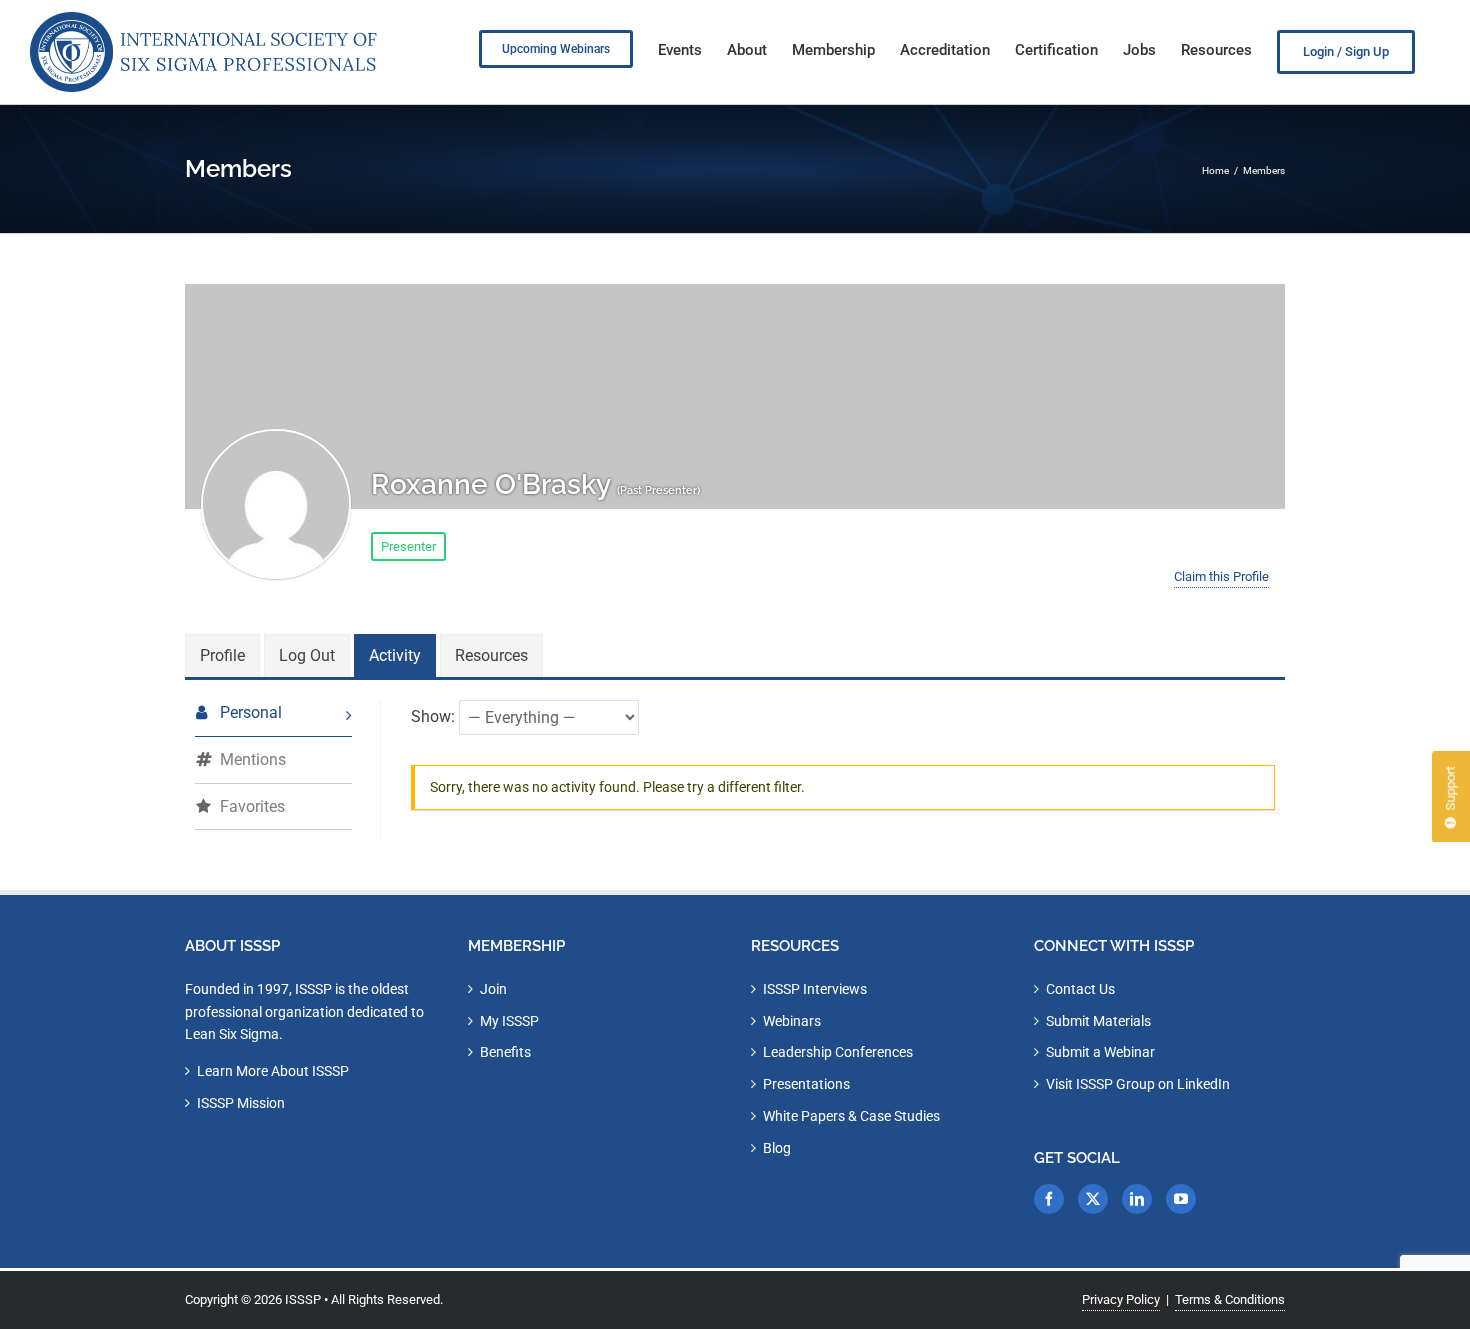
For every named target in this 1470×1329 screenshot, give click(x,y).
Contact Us (1080, 989)
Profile (222, 655)
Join (493, 989)
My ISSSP (509, 1021)
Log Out (307, 655)
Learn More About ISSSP (273, 1071)
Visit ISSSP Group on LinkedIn (1138, 1084)
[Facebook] (1049, 1199)
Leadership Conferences (838, 1052)
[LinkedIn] (1137, 1199)
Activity (395, 655)
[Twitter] (1093, 1199)
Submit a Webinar (1100, 1052)
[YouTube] (1181, 1199)
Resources (491, 655)
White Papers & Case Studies (851, 1116)
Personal (251, 712)
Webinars (792, 1021)
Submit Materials (1098, 1021)
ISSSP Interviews (815, 989)
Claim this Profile (1221, 576)
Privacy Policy (1121, 1299)
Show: (433, 715)
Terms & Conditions (1230, 1299)
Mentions (253, 759)
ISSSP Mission (241, 1103)
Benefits (505, 1052)
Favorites (252, 806)
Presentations (806, 1084)
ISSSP (303, 1299)
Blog (777, 1148)
